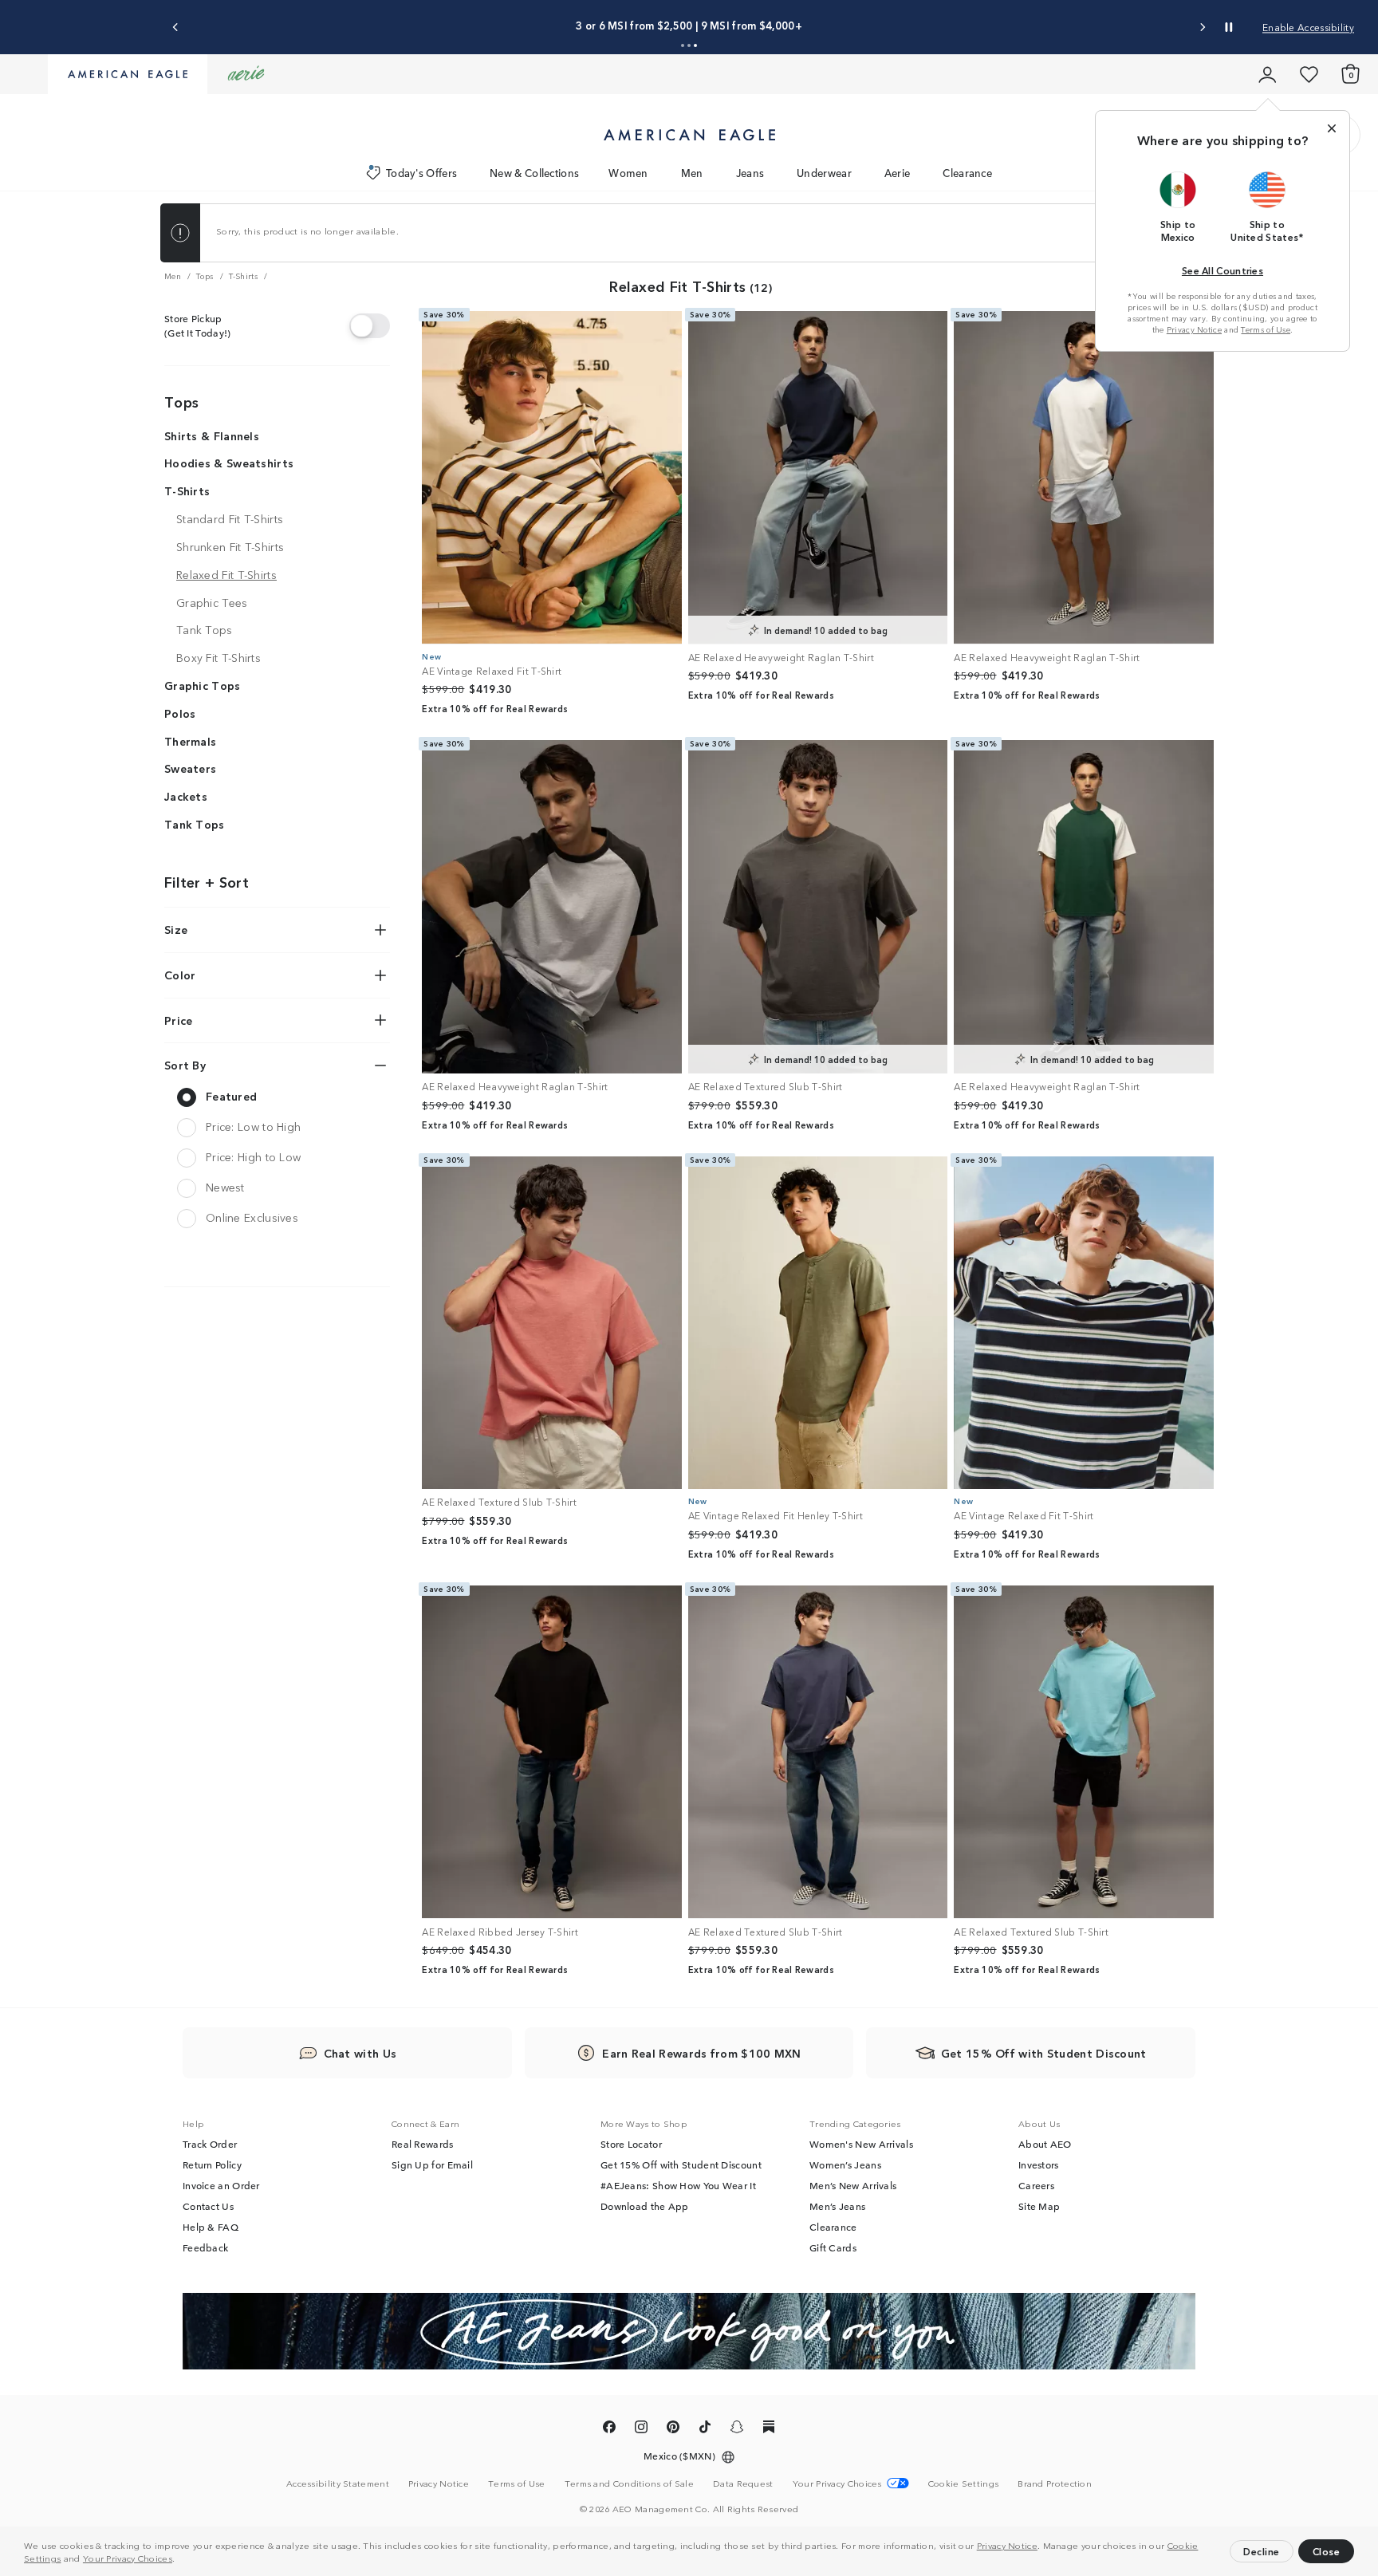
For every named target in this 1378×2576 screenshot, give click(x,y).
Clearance (967, 173)
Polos (180, 713)
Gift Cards (833, 2247)
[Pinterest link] (673, 2429)
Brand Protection (1055, 2483)
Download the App (645, 2206)
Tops (181, 401)
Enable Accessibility (1308, 27)
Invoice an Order (221, 2185)
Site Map (1039, 2206)
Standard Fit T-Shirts (230, 518)
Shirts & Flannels (212, 435)
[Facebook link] (609, 2429)
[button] (179, 2560)
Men (692, 173)
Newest (225, 1187)
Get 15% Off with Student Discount (681, 2164)
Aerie (898, 173)
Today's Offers (421, 173)
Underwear (824, 173)
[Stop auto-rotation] (1229, 27)
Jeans (750, 173)
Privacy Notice (1007, 2545)
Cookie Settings (964, 2483)
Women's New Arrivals (861, 2144)
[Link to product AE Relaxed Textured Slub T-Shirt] (818, 907)
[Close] (1332, 128)
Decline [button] (1262, 2551)
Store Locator (631, 2144)
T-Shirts (187, 490)
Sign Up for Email (432, 2164)
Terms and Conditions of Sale (629, 2483)
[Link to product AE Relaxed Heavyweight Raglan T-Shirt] (818, 478)
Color (180, 975)
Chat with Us (360, 2053)
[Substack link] (769, 2429)
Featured (231, 1096)
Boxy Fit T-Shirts (219, 657)
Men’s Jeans (837, 2206)
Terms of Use (1266, 329)
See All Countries (1222, 270)
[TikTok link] (705, 2429)
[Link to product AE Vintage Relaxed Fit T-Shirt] (552, 478)
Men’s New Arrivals (853, 2185)
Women (628, 173)
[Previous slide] (176, 28)
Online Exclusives (252, 1217)
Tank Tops (205, 629)
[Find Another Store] (370, 325)
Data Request (743, 2483)
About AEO (1045, 2144)
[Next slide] (1202, 28)
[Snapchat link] (737, 2429)
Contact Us (208, 2206)
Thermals (190, 741)
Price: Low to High (253, 1126)
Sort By (185, 1065)
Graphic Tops (203, 685)
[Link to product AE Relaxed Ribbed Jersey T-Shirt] (552, 1752)
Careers (1036, 2185)
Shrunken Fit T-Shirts (230, 546)
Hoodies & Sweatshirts (229, 463)
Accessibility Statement (338, 2483)
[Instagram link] (641, 2429)
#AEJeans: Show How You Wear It (678, 2185)
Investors (1039, 2164)
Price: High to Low (253, 1156)
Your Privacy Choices (128, 2558)
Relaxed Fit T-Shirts (226, 574)
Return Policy (212, 2164)
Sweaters (190, 768)
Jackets (186, 796)
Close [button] (1327, 2551)
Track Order (210, 2144)
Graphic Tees (212, 602)
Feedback (205, 2247)
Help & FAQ (211, 2227)
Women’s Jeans (845, 2164)
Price (179, 1020)
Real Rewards (423, 2144)
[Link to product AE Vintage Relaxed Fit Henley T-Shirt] (818, 1323)
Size (176, 929)
